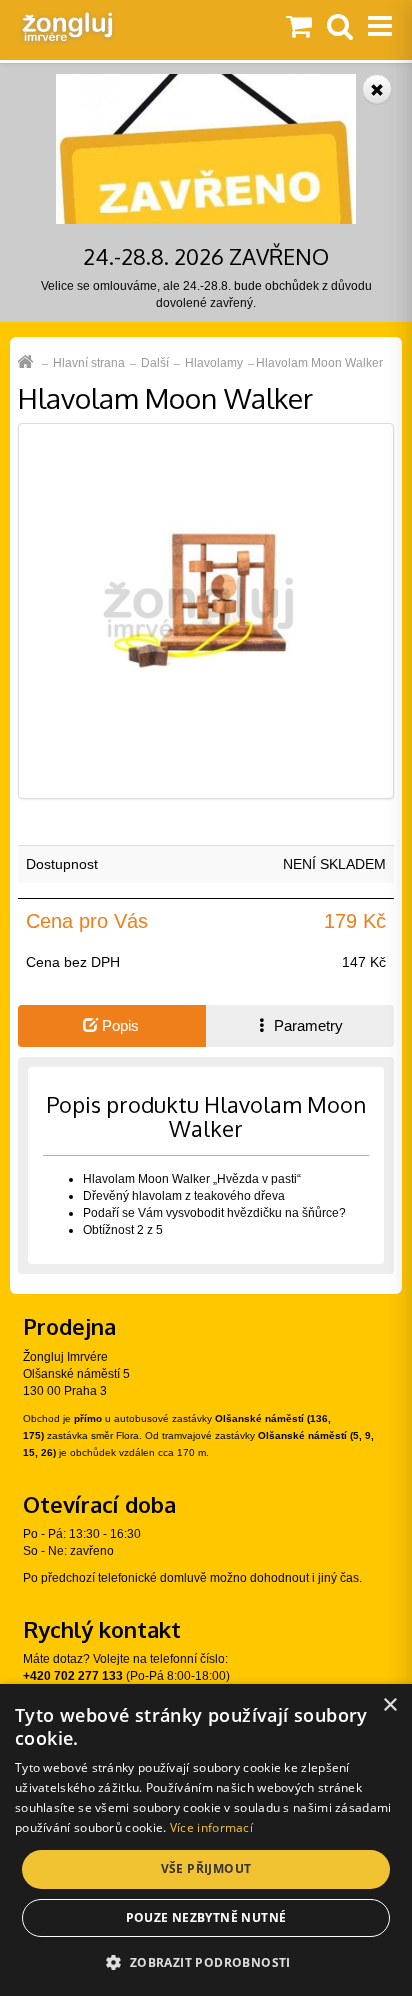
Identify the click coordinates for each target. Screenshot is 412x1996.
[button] (205, 1961)
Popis (118, 1025)
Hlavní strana (89, 363)
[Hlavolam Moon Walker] (206, 611)
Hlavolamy (214, 363)
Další (155, 363)
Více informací (211, 1827)
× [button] (389, 1705)
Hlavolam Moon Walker (319, 363)
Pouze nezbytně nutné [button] (206, 1917)
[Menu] (380, 28)
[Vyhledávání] (340, 28)
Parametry (306, 1025)
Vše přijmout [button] (206, 1868)
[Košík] (299, 28)
